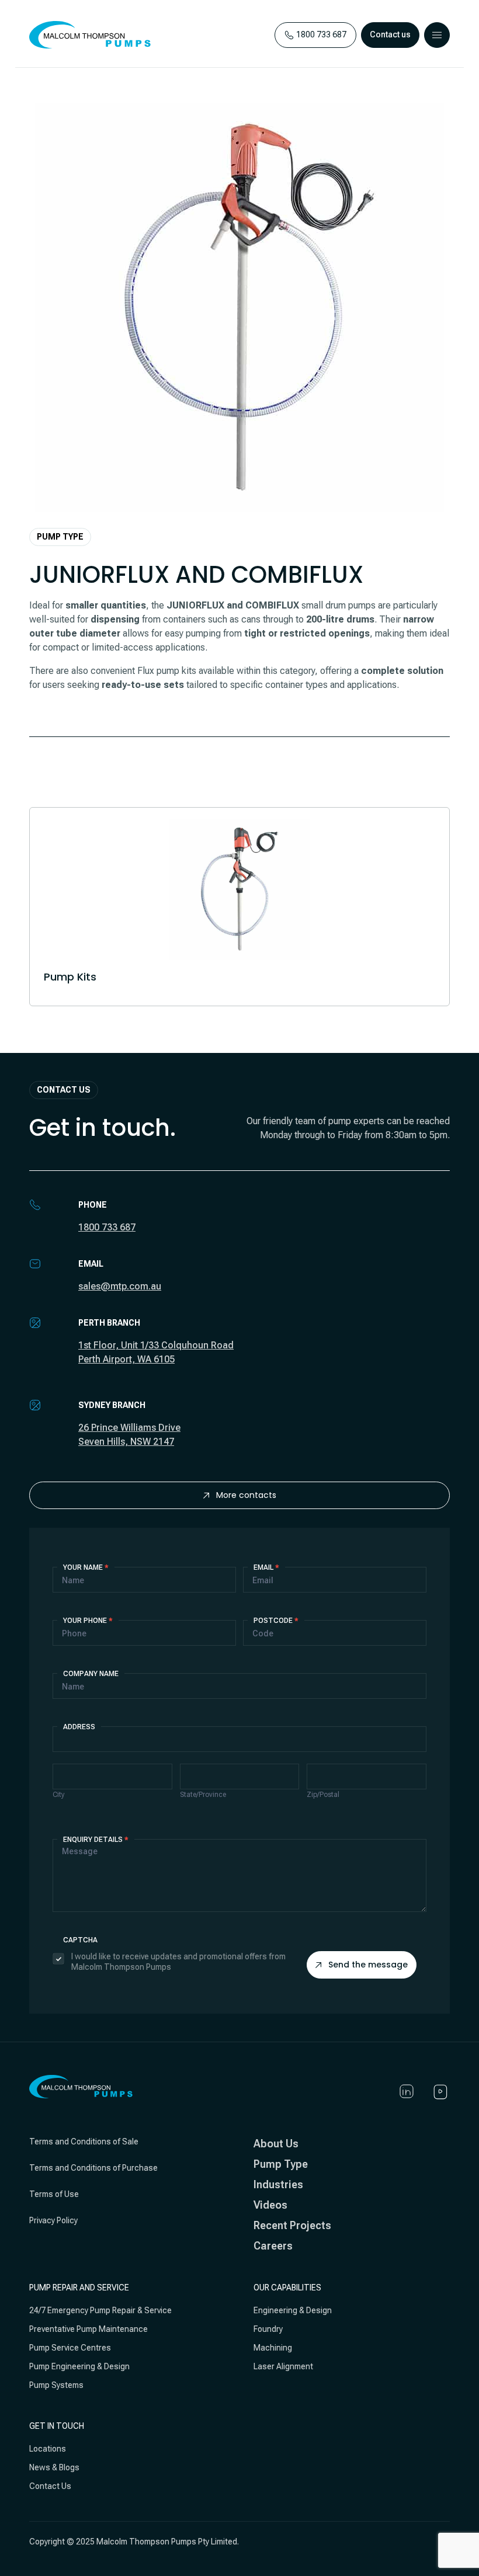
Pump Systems (56, 2385)
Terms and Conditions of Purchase (93, 2168)
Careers (273, 2246)
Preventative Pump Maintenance (88, 2329)
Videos (270, 2205)
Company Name (91, 1674)
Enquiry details (96, 1840)
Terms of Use (54, 2194)
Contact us (390, 34)
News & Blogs (54, 2467)
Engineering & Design (293, 2310)
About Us (276, 2144)
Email (266, 1567)
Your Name (86, 1567)
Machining (273, 2348)
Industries (278, 2184)
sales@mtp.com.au (120, 1286)
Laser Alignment (283, 2366)
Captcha (80, 1940)
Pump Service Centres (70, 2348)
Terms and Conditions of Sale (84, 2142)
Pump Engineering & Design (79, 2366)
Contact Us (50, 2486)
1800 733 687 (107, 1227)
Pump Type (281, 2164)
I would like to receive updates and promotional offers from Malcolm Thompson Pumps (178, 1962)
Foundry (268, 2329)
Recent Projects (292, 2225)
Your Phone (88, 1621)
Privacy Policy (53, 2220)
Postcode (276, 1621)
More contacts (246, 1495)
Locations (48, 2449)
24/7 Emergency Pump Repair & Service (100, 2310)
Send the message (368, 1965)
